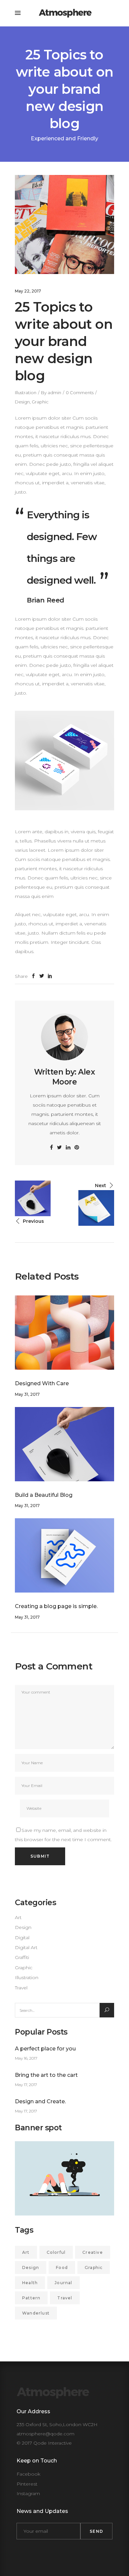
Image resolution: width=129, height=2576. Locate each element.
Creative (93, 2252)
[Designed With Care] (64, 1333)
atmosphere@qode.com (45, 2434)
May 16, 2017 (26, 2058)
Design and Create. (40, 2101)
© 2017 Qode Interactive (44, 2443)
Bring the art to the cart (46, 2075)
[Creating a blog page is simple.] (64, 1555)
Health (30, 2283)
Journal (63, 2283)
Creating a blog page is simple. (56, 1606)
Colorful (56, 2252)
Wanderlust (36, 2313)
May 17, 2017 (26, 2085)
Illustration (26, 393)
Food (62, 2267)
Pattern (31, 2298)
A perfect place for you (45, 2049)
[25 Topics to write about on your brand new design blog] (64, 1037)
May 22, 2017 (28, 291)
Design (22, 402)
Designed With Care (42, 1383)
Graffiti (22, 1957)
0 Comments (80, 393)
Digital (22, 1938)
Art (18, 1917)
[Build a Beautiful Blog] (64, 1444)
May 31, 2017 (27, 1394)
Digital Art (26, 1947)
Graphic (40, 402)
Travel (21, 1988)
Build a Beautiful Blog (44, 1495)
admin (54, 393)
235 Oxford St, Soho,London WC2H (57, 2424)
